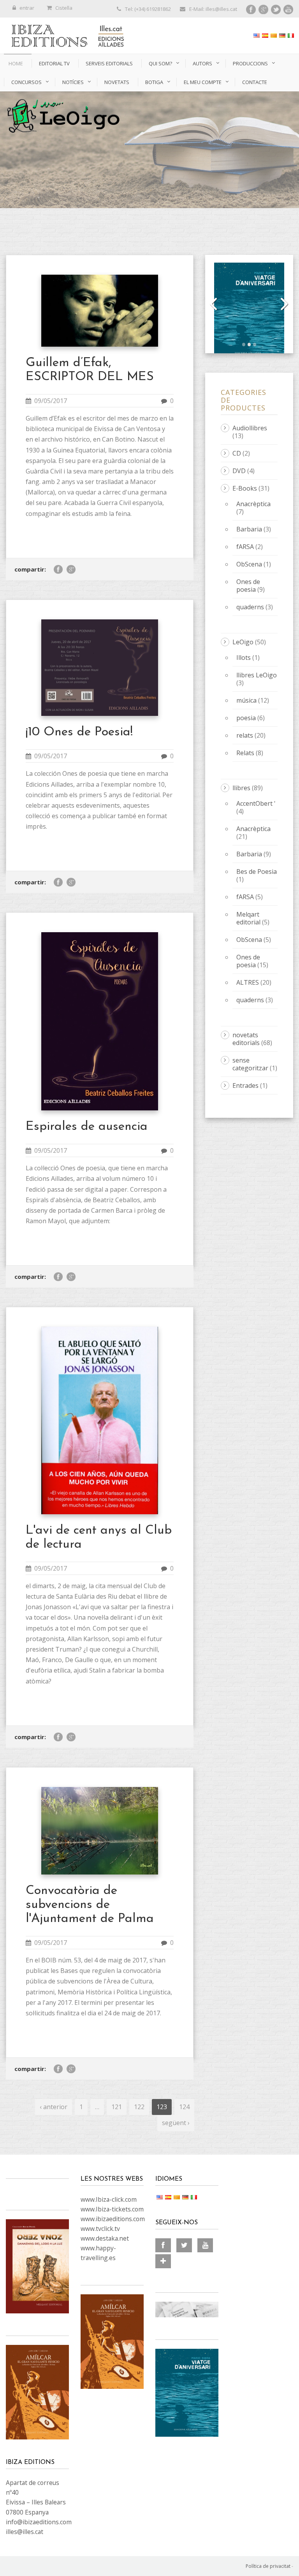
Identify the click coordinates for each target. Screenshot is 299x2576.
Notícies (73, 82)
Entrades (245, 1085)
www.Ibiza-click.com (109, 2199)
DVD (239, 471)
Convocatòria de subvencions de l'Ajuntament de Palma (90, 1905)
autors (202, 63)
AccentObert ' (256, 803)
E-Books (245, 488)
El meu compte (203, 82)
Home (16, 63)
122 (139, 2107)
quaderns (250, 607)
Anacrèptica (253, 504)
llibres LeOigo (257, 675)
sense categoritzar (250, 1064)
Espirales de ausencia (87, 1127)
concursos (26, 82)
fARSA (245, 547)
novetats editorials (246, 1039)
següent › (176, 2123)
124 (184, 2107)
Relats (245, 753)
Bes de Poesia (257, 872)
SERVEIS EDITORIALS (109, 63)
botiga (154, 82)
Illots (244, 658)
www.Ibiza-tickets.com (112, 2209)
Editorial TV (54, 63)
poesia (246, 718)
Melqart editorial (248, 918)
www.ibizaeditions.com (113, 2219)
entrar (27, 8)
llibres (241, 788)
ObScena (249, 564)
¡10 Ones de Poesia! (79, 732)
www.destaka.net (105, 2238)
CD (237, 453)
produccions (250, 63)
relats (245, 735)
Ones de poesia (248, 586)
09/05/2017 (51, 401)
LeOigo (243, 642)
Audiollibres (250, 428)
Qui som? (160, 63)
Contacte (255, 82)
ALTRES (248, 982)
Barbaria (249, 529)
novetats (117, 82)
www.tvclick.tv (100, 2229)
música (246, 700)
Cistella (64, 8)
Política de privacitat (268, 2566)
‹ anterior (54, 2107)
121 (117, 2107)
